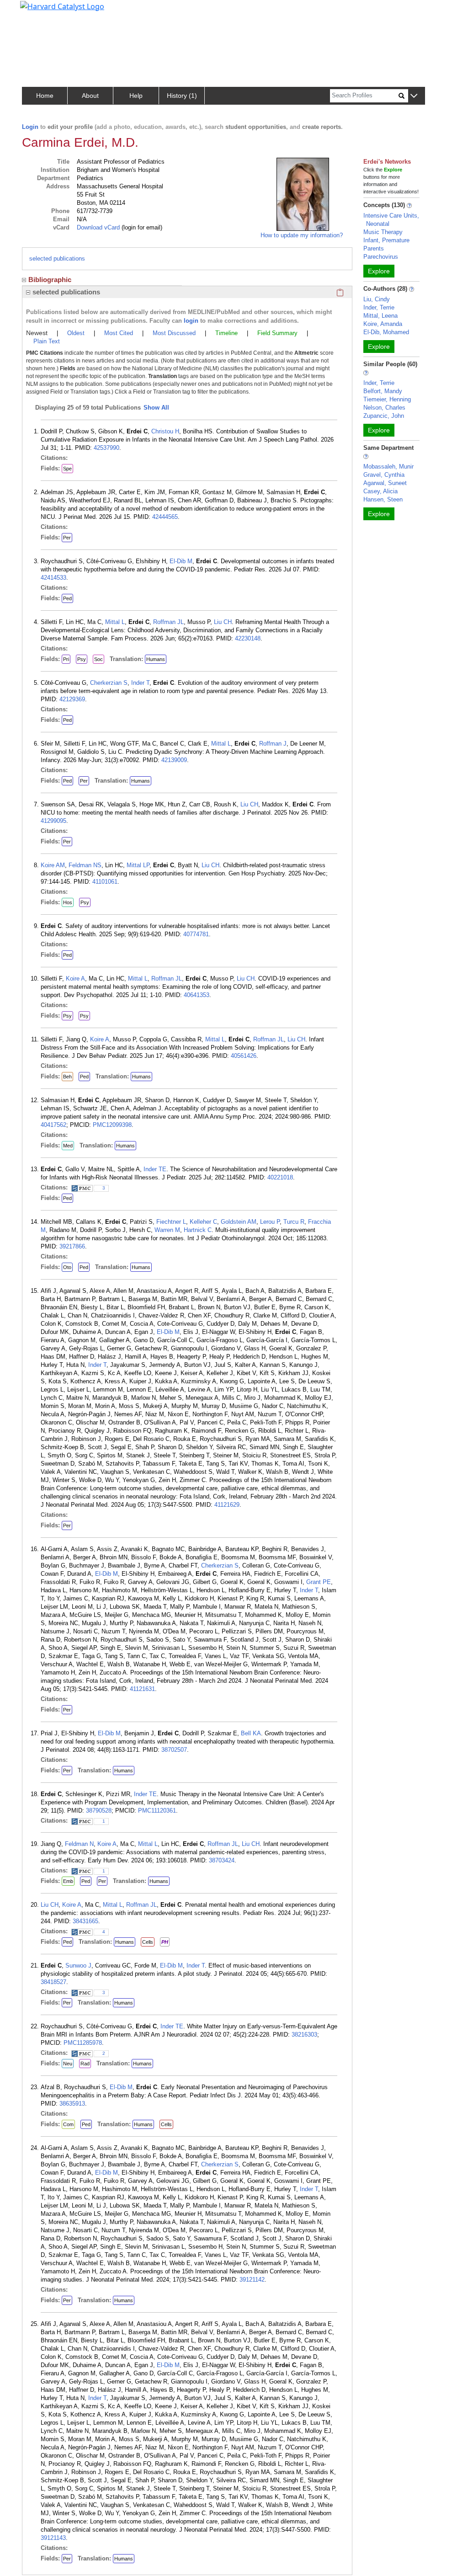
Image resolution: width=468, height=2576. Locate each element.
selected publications (57, 259)
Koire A (75, 979)
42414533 (53, 578)
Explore (379, 271)
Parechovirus (381, 257)
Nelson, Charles (384, 408)
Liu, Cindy (377, 299)
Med (68, 1146)
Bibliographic (50, 280)
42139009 (174, 760)
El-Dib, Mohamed (386, 332)
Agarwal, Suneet (385, 483)
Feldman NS (85, 865)
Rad (85, 2064)
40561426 (244, 1056)
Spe (67, 469)
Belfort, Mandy (383, 391)
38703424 (222, 1860)
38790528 (99, 1811)
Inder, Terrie (379, 307)
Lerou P (270, 1222)
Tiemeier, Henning (387, 399)
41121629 (227, 1505)
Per (67, 538)
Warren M (167, 1230)
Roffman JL (168, 622)
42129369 (72, 699)
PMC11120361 (157, 1811)
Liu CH (223, 622)
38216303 (304, 2035)
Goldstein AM (239, 1222)
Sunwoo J (78, 1965)
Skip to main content (38, 11)
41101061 (105, 882)
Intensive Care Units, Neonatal (391, 220)
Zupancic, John (384, 416)
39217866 (72, 1246)
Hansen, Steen (383, 499)
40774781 (196, 934)
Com (68, 2124)
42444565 (165, 517)
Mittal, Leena (380, 316)
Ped (67, 598)
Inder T (140, 683)
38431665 (85, 1921)
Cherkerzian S (109, 683)
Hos (68, 902)
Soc (98, 659)
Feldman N (79, 1844)
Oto (67, 1267)
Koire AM (53, 865)
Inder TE (155, 1169)
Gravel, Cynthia (384, 475)
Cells (148, 1942)
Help (136, 96)
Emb (68, 1881)
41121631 (142, 1689)
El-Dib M (181, 561)
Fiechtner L (171, 1222)
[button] (414, 96)
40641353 (197, 995)
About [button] (90, 96)
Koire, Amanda (383, 324)
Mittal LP (138, 865)
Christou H (165, 431)
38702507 (174, 1750)
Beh (67, 1077)
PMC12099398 (112, 1125)
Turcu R (294, 1222)
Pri (66, 659)
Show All (156, 408)
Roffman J (273, 744)
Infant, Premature (386, 240)
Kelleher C (203, 1222)
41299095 (53, 821)
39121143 (53, 2538)
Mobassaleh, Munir (388, 467)
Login (30, 127)
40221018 (280, 1177)
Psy (82, 659)
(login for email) (141, 227)
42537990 (106, 448)
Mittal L (115, 622)
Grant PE (319, 1582)
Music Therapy (383, 232)
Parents (374, 248)
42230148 (248, 638)
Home (45, 96)
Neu (68, 2064)
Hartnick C (198, 1230)
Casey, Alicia (380, 491)
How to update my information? (302, 235)
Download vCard (98, 227)
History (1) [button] (182, 96)
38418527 (53, 1982)
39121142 (252, 2280)
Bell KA (251, 1733)
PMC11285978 (83, 2043)
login (191, 321)
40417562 (53, 1125)
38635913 (72, 2104)
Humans (156, 659)
